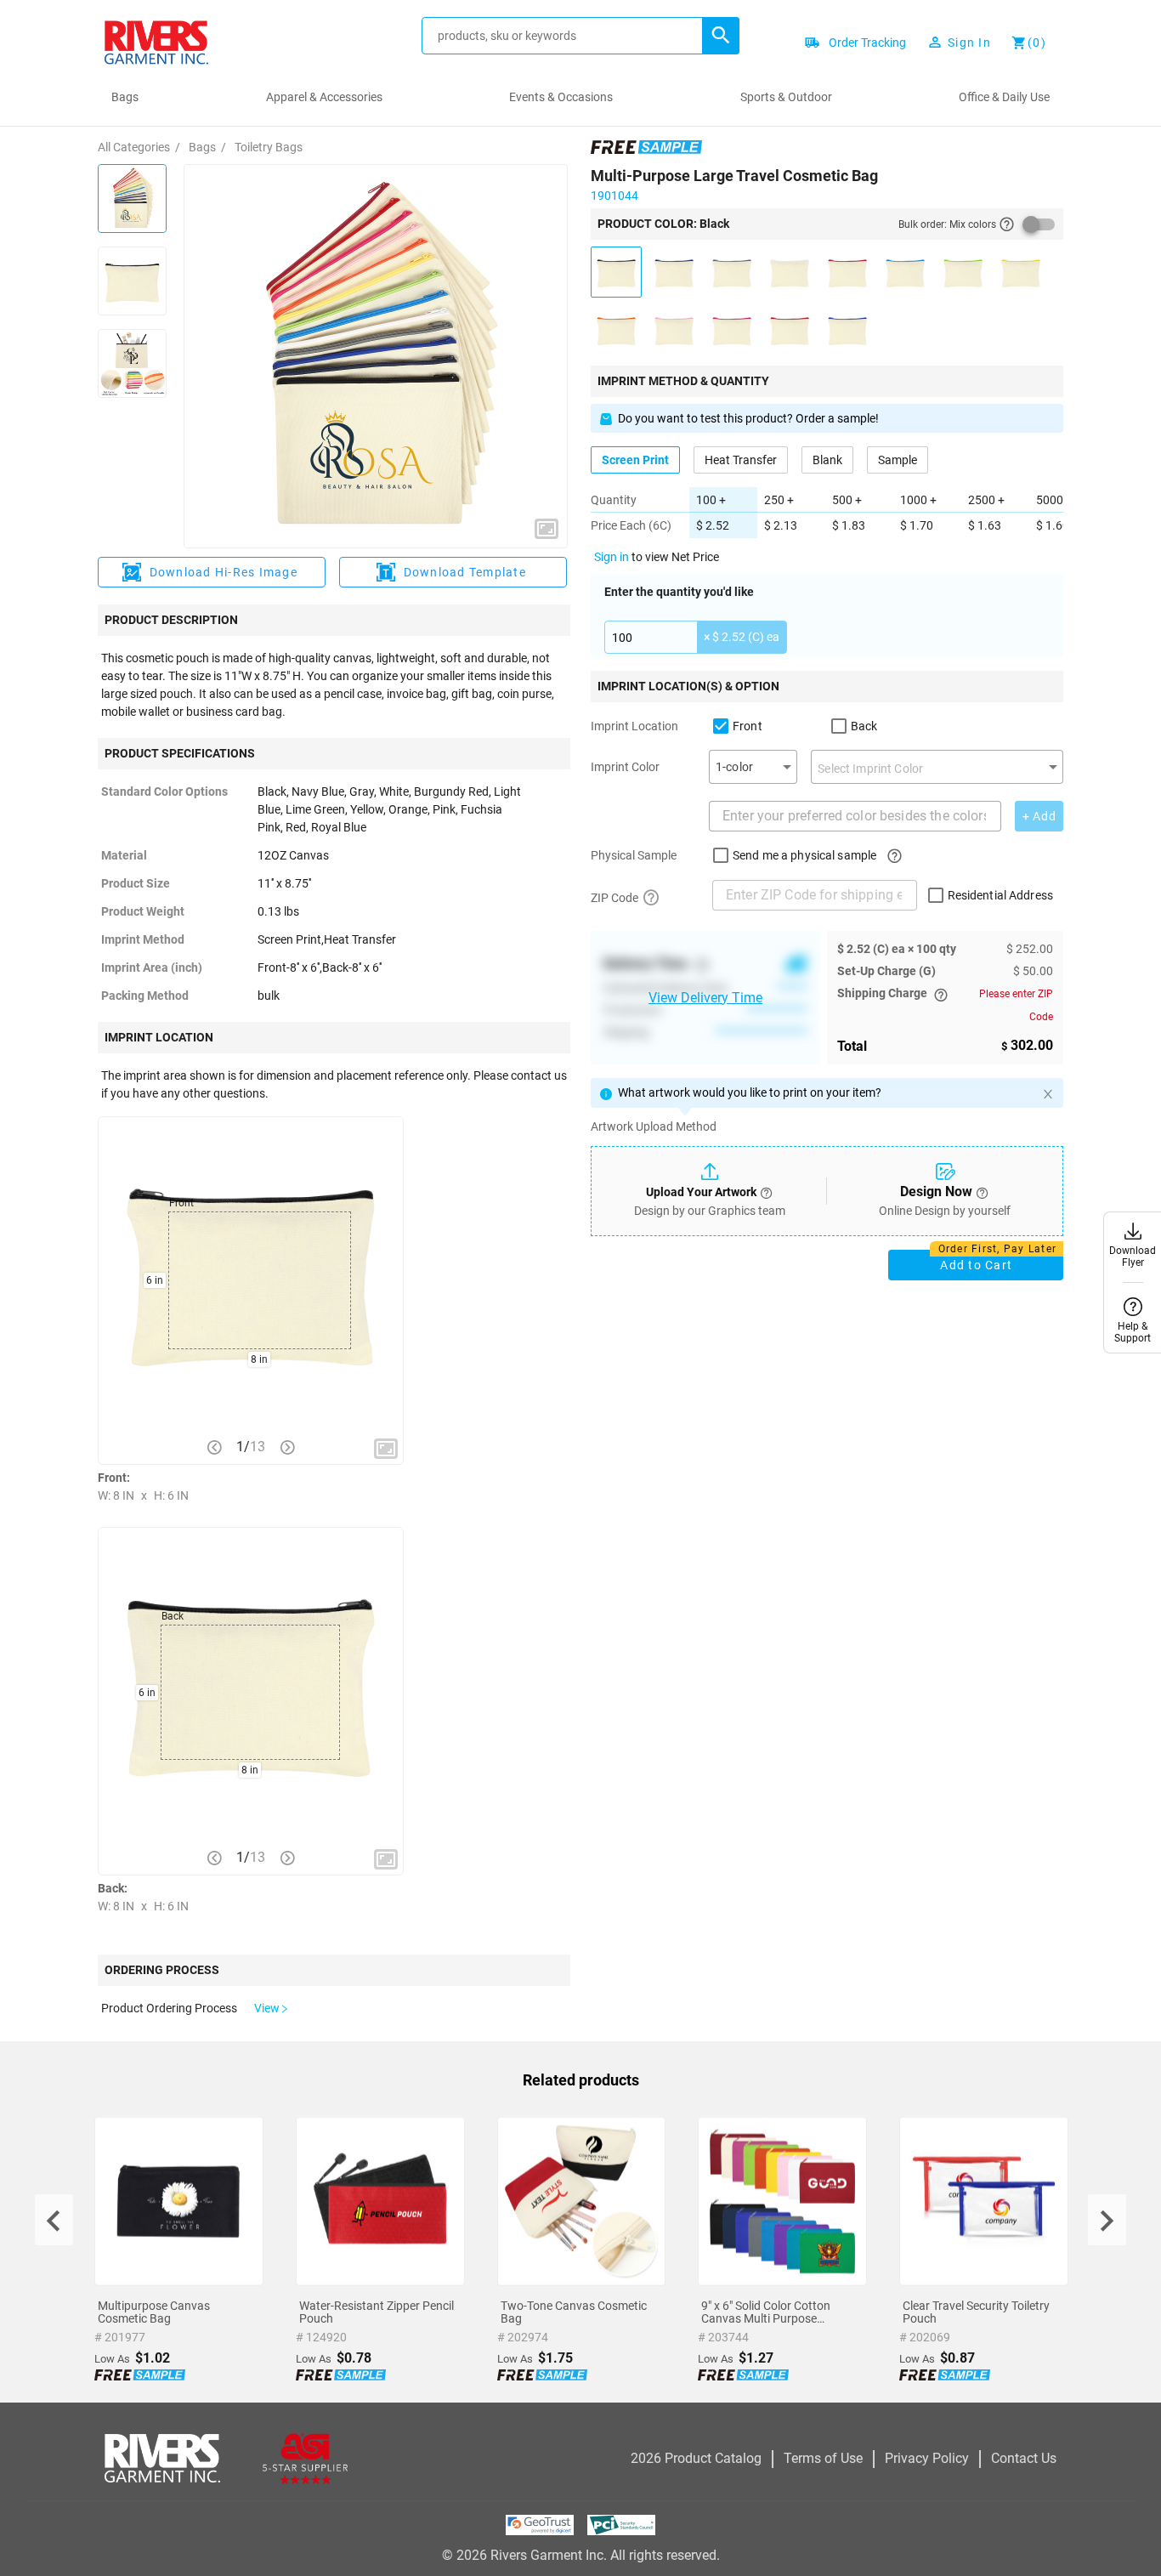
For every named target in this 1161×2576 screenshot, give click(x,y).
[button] (721, 36)
